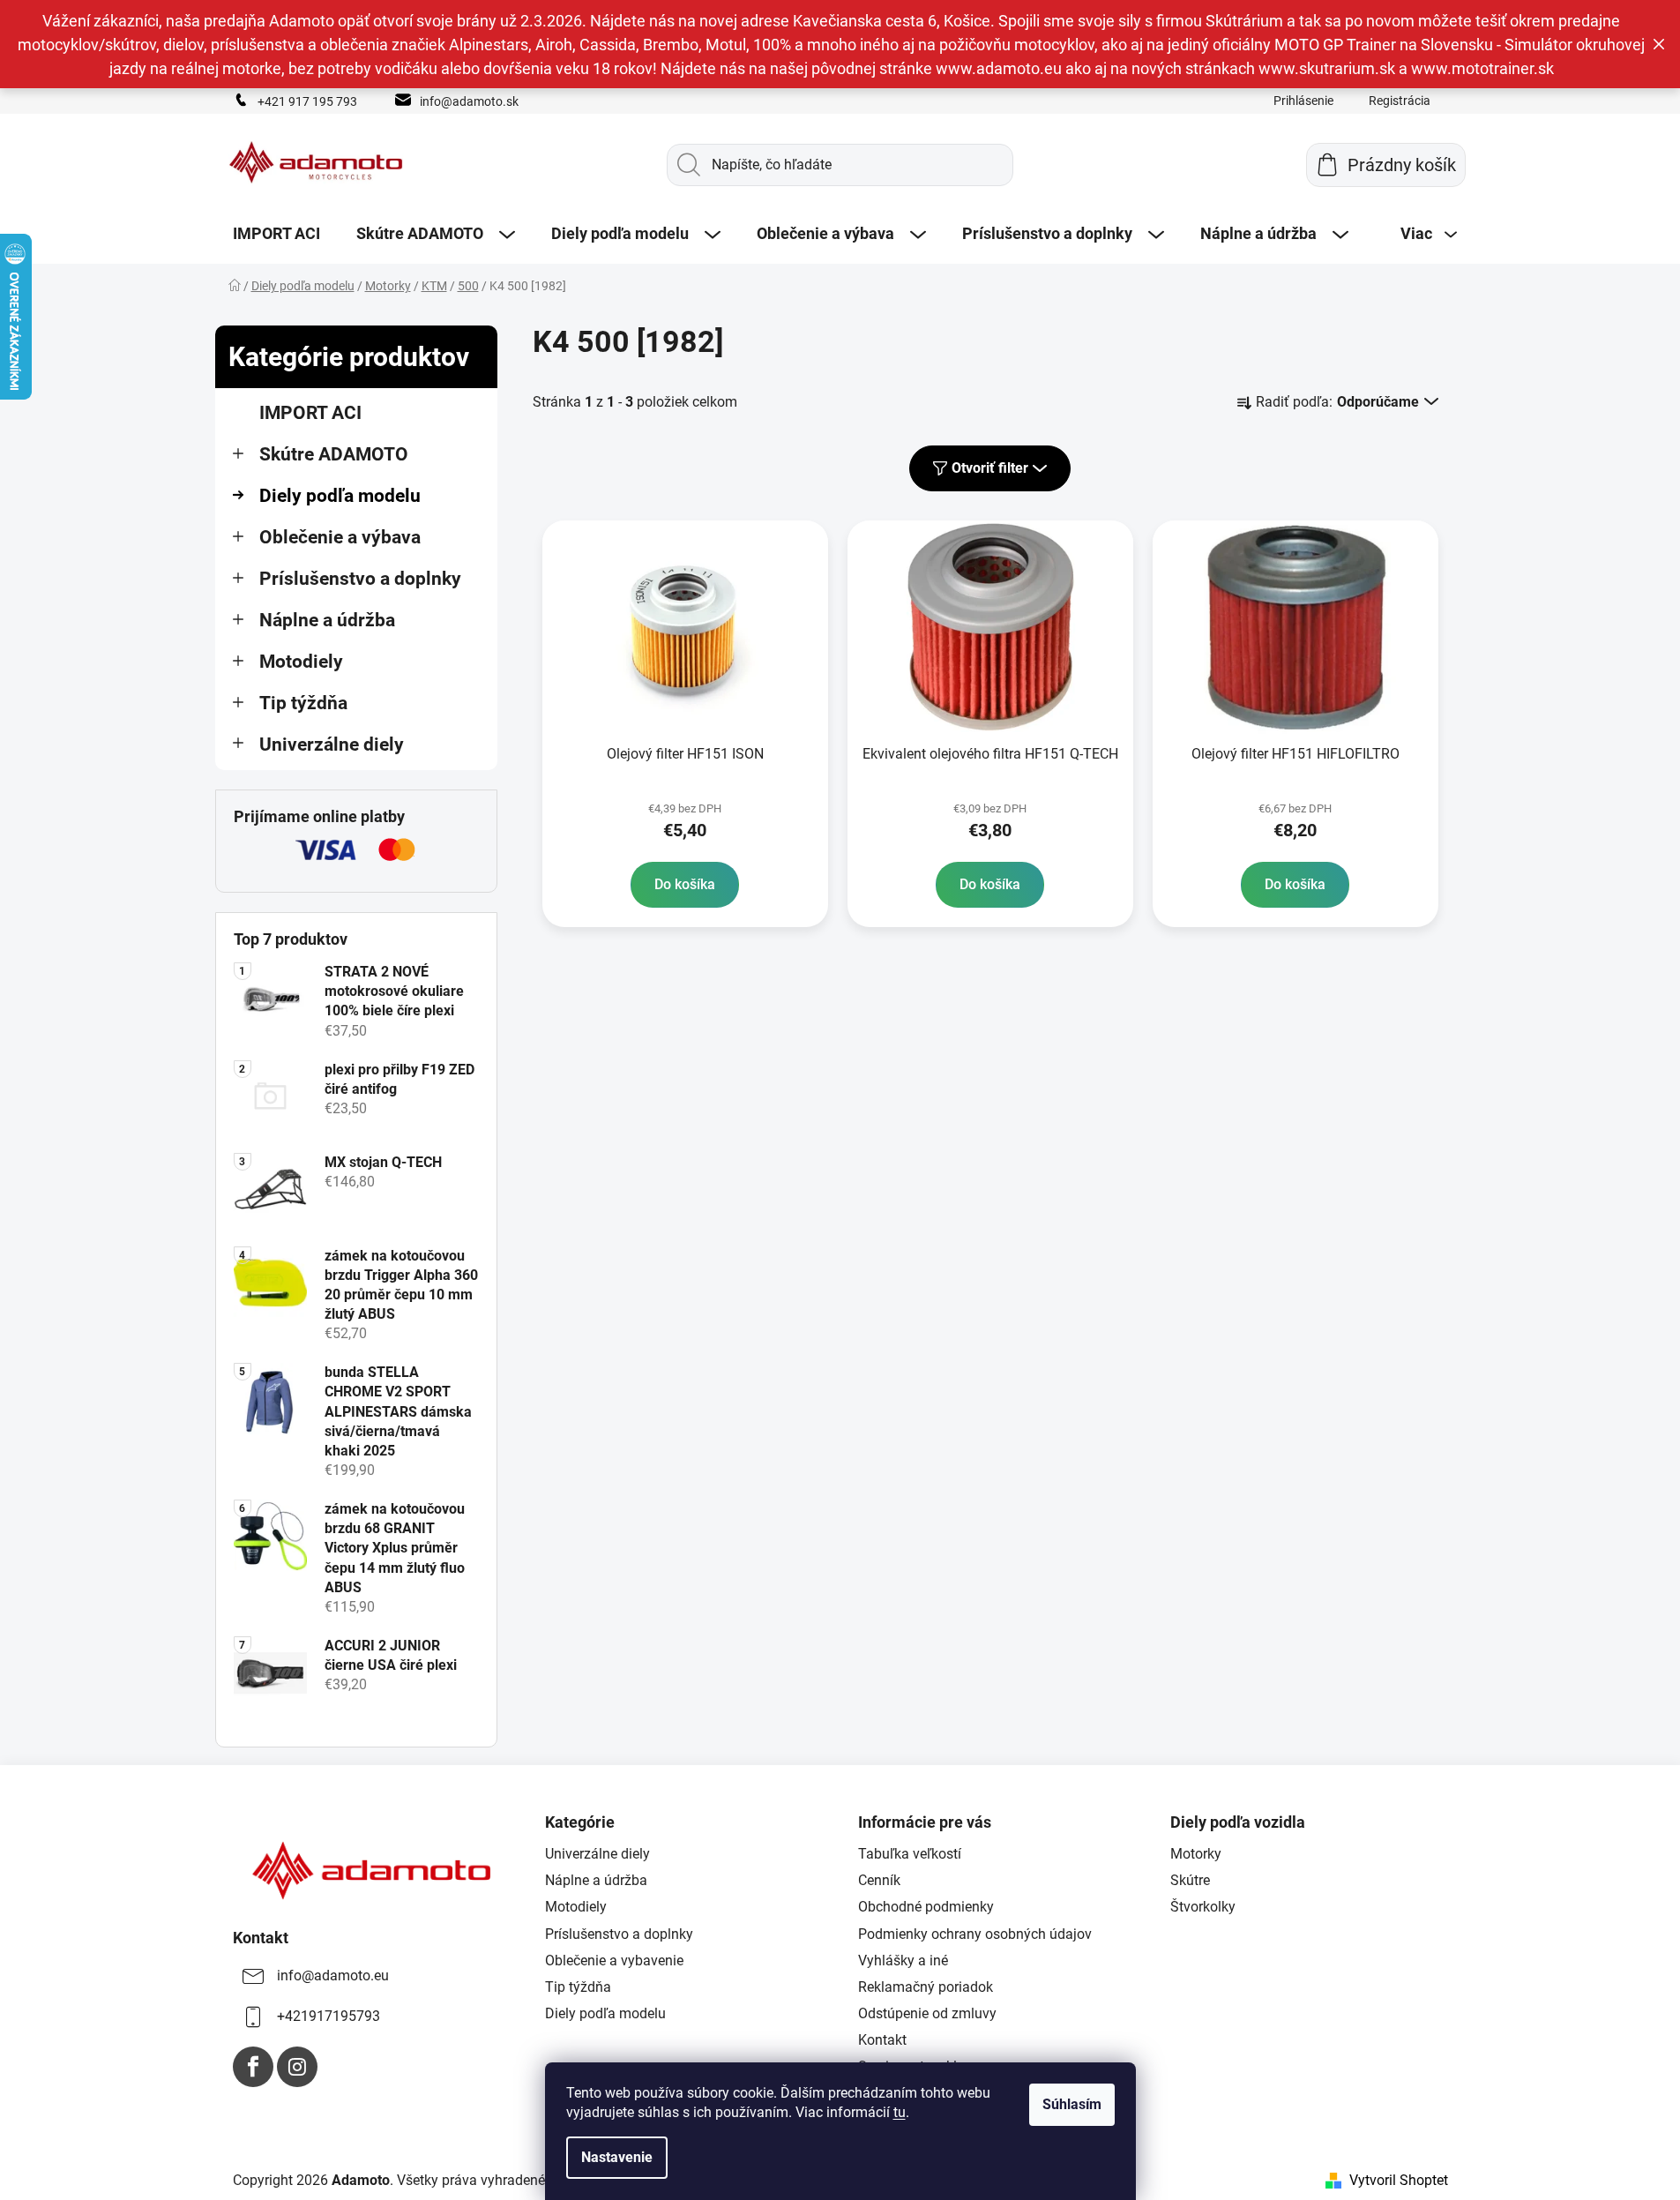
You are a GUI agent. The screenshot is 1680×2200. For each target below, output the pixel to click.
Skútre (1190, 1880)
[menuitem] (276, 234)
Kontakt (882, 2040)
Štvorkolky (1203, 1907)
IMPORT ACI (310, 413)
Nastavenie (617, 2157)
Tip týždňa (303, 703)
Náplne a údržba (327, 620)
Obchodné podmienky (926, 1907)
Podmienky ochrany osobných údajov (975, 1934)
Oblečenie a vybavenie (614, 1961)
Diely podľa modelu (340, 496)
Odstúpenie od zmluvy (927, 2013)
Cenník (879, 1880)
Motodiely (301, 662)
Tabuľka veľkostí (910, 1854)
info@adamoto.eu (333, 1976)
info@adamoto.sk (469, 101)
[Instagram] (297, 2067)
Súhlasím (1072, 2104)
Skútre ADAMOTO (334, 454)
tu (900, 2112)
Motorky (1196, 1854)
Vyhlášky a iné (903, 1961)
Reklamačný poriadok (926, 1987)
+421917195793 (329, 2016)
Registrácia (1400, 101)
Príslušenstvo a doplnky (360, 579)
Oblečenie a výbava (340, 537)
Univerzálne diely (332, 745)
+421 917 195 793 (307, 101)
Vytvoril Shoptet (1399, 2180)
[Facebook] (253, 2067)
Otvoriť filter (990, 468)
